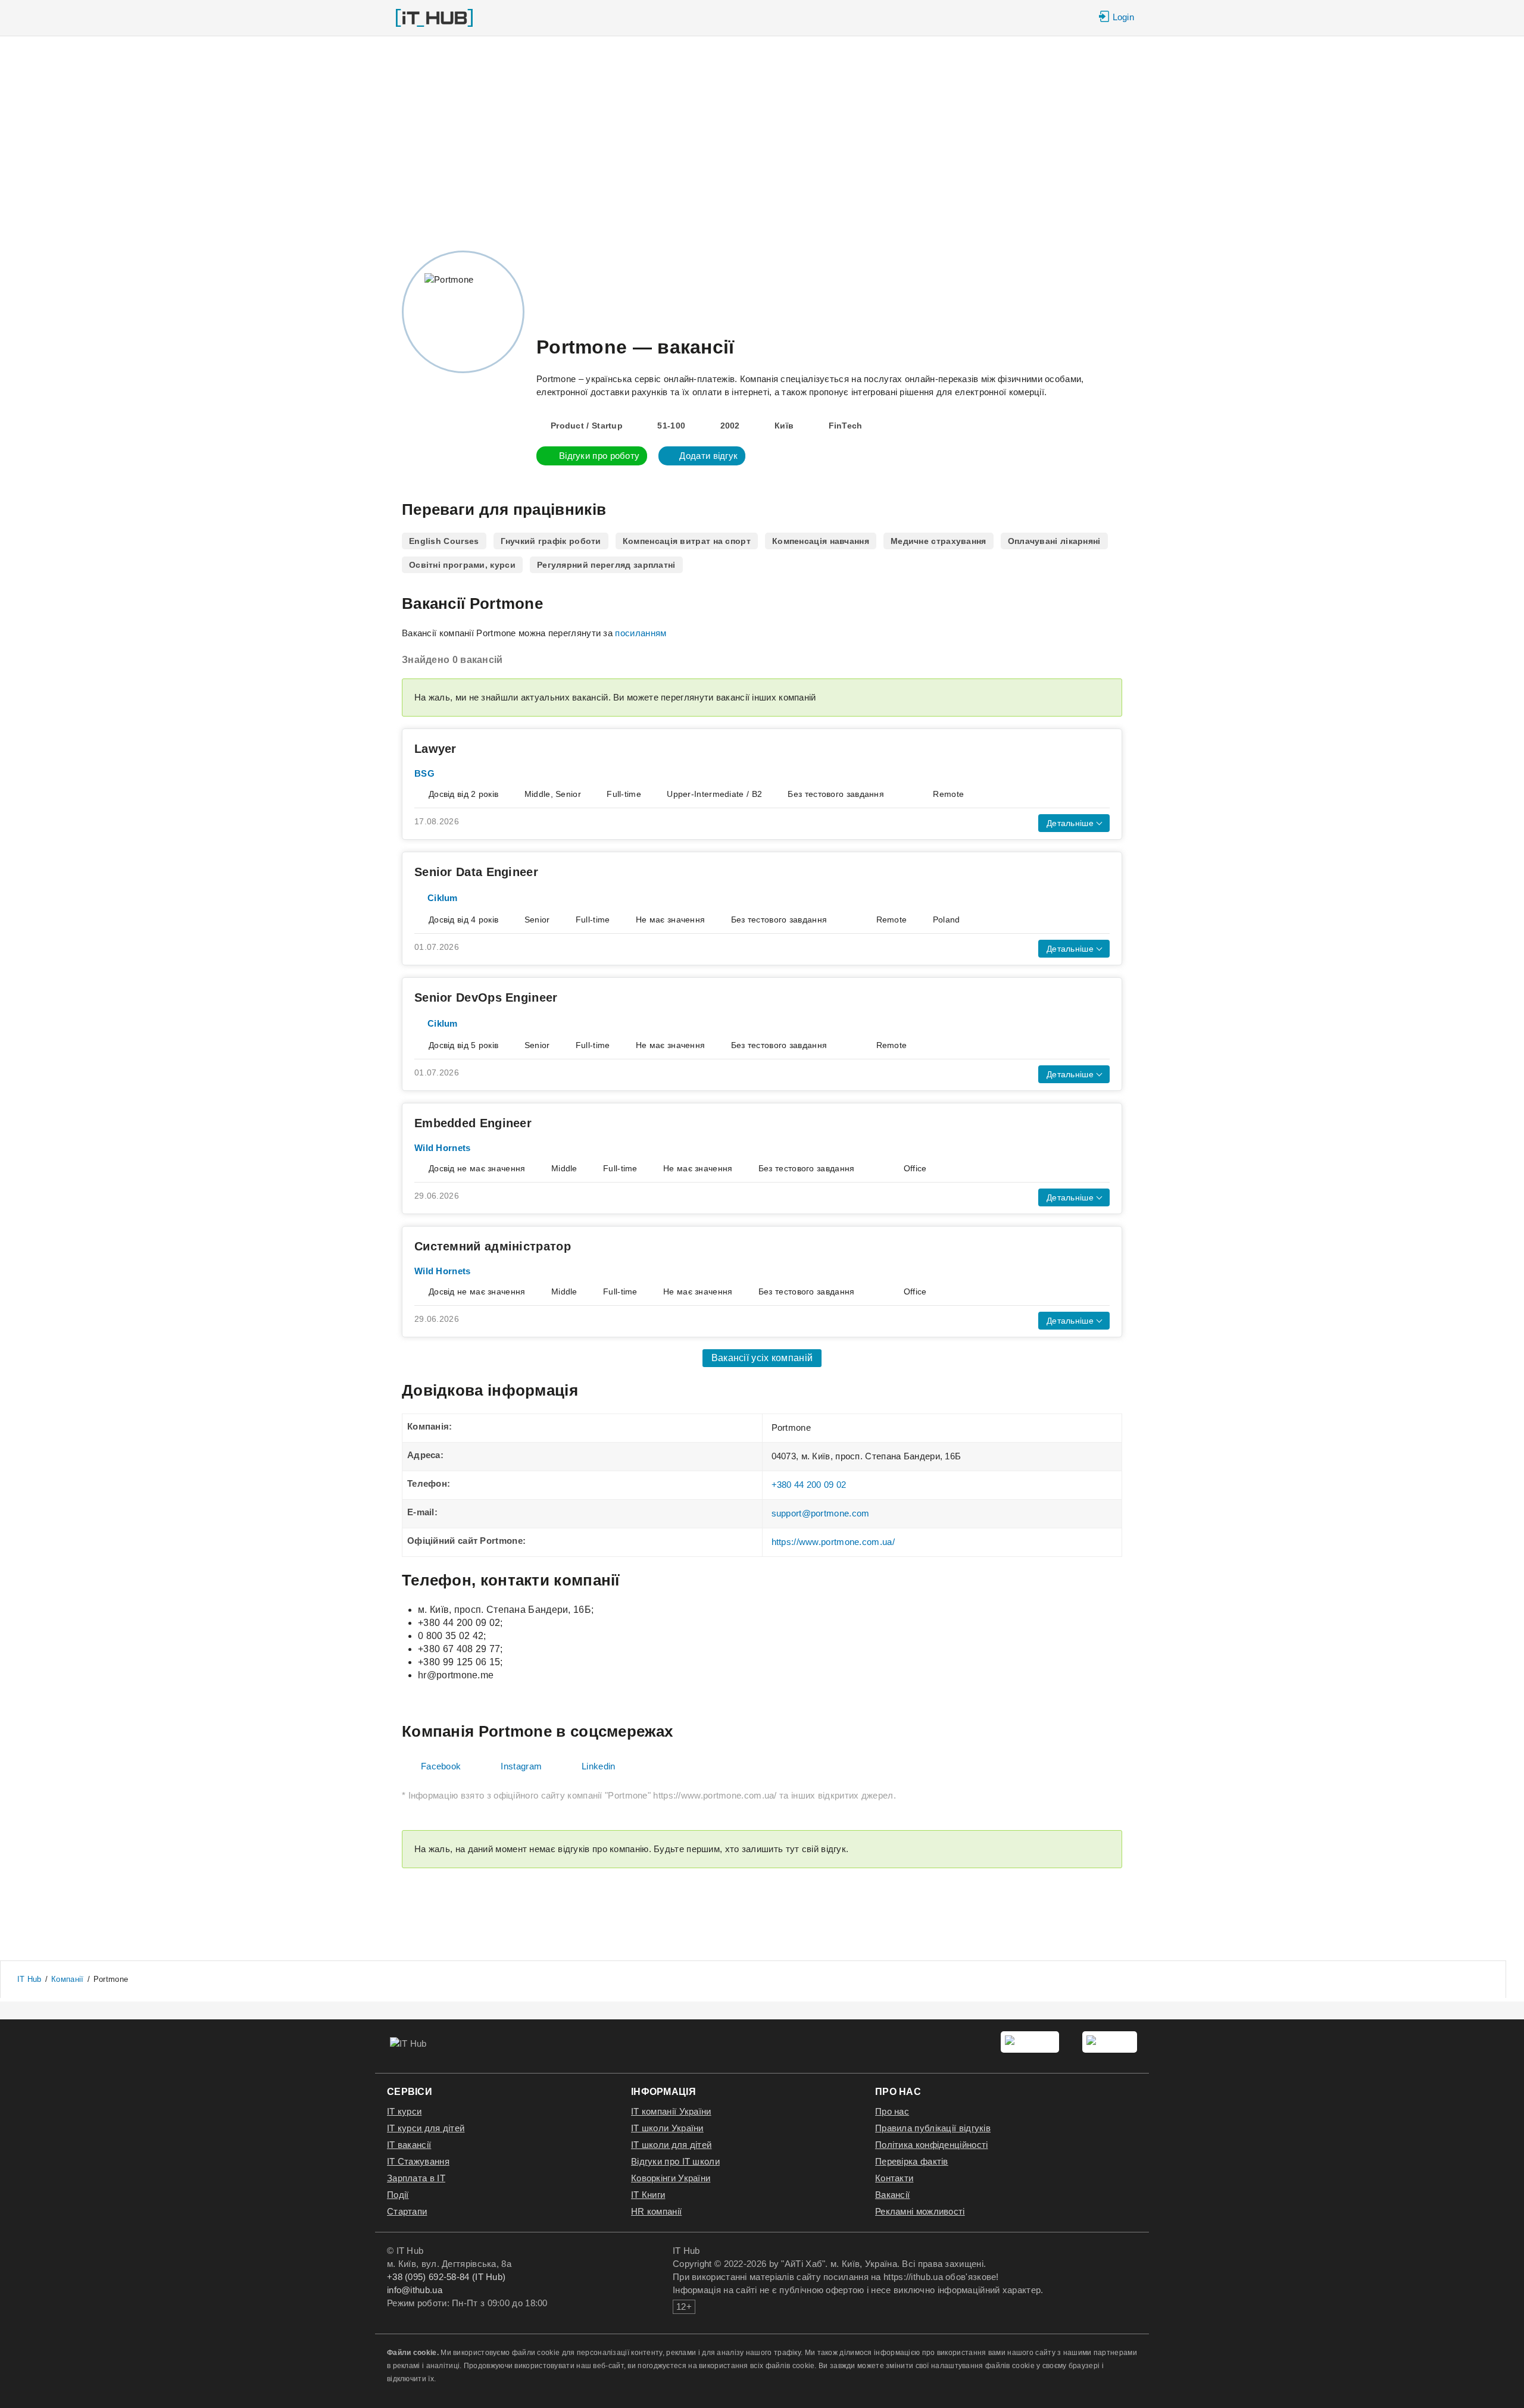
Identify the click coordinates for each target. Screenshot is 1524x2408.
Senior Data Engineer (476, 872)
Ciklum (443, 898)
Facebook (441, 1766)
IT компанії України (671, 2111)
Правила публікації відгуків (933, 2128)
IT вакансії (409, 2145)
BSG (424, 773)
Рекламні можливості (920, 2211)
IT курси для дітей (426, 2128)
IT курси (404, 2111)
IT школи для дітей (671, 2145)
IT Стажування (418, 2161)
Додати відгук (708, 456)
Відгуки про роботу (599, 456)
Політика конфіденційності (932, 2145)
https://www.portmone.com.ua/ (833, 1542)
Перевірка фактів (912, 2161)
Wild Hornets (443, 1148)
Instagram (521, 1766)
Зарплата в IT (416, 2178)
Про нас (892, 2111)
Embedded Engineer (473, 1123)
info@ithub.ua (415, 2290)
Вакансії (892, 2195)
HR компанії (656, 2211)
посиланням (641, 633)
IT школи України (667, 2128)
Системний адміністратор (493, 1246)
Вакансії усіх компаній (762, 1358)
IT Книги (648, 2195)
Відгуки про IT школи (675, 2161)
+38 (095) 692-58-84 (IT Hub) (446, 2277)
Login (1124, 17)
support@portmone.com (821, 1513)
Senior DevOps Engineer (486, 997)
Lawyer (435, 749)
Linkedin (598, 1766)
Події (398, 2195)
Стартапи (407, 2211)
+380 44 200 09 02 (809, 1485)
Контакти (894, 2178)
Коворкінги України (671, 2178)
